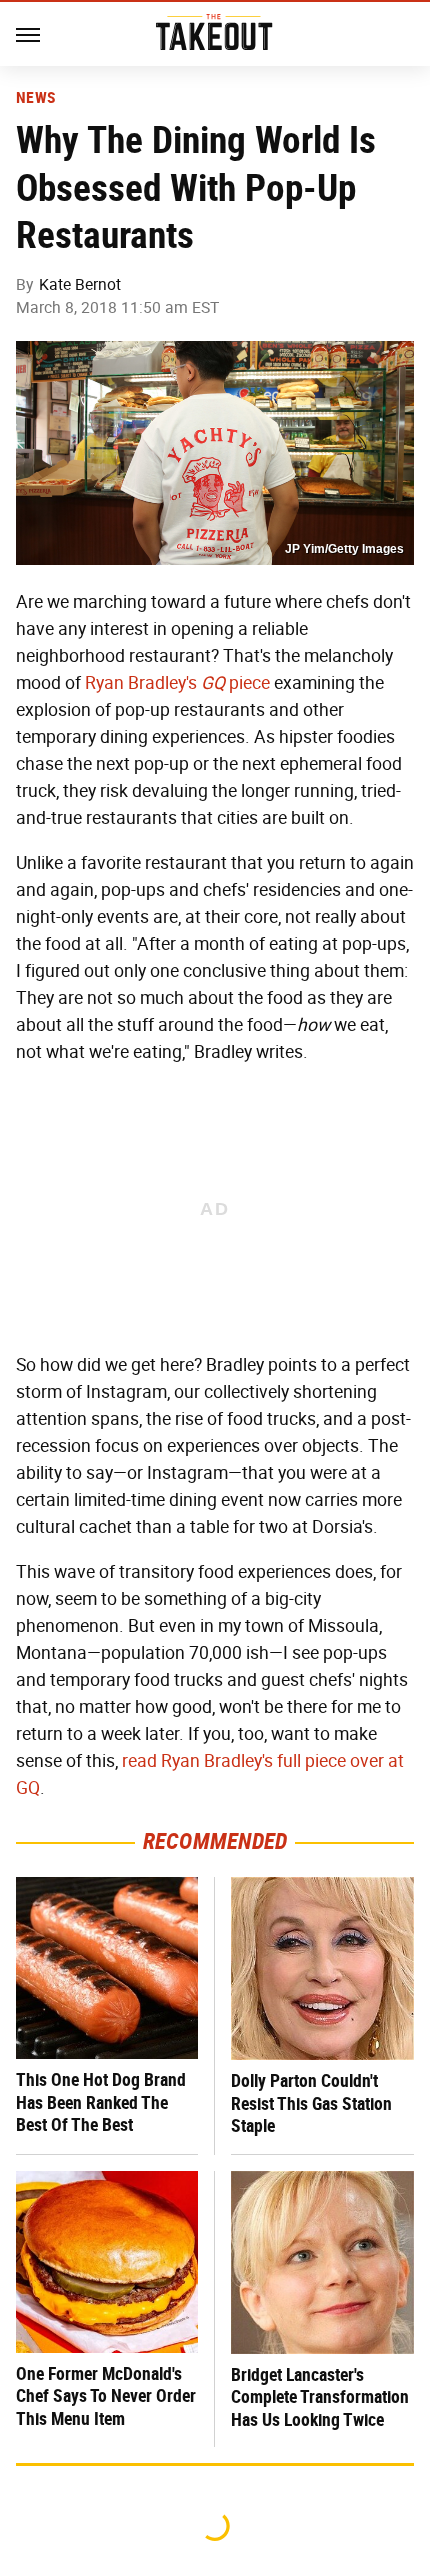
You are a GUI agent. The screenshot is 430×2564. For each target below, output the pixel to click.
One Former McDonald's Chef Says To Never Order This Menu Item (106, 2396)
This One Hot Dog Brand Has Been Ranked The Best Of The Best (101, 2102)
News (35, 98)
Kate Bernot (80, 284)
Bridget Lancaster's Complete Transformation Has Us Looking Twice (320, 2397)
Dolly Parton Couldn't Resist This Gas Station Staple (311, 2103)
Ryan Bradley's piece (177, 683)
